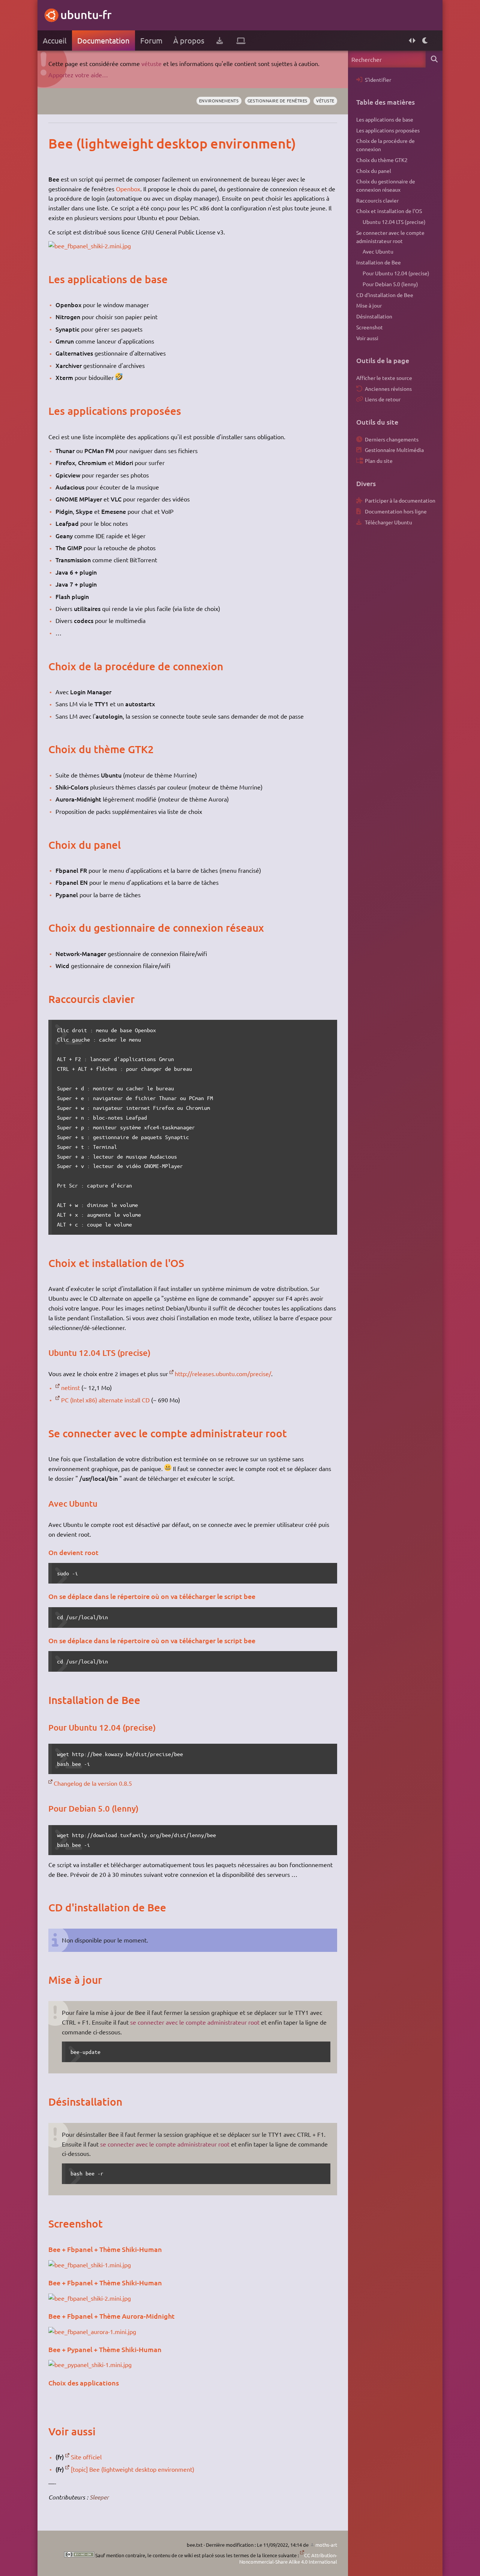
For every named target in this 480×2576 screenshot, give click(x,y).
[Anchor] (56, 143)
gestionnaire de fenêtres (277, 101)
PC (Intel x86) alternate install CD (105, 1400)
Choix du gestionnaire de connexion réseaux (386, 185)
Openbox (128, 189)
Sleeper (99, 2497)
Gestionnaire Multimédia (394, 450)
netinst (70, 1387)
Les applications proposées (388, 130)
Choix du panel (374, 171)
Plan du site (379, 461)
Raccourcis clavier (377, 200)
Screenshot (370, 327)
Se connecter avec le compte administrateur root (390, 237)
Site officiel (86, 2457)
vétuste (151, 63)
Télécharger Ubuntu (388, 522)
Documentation (103, 40)
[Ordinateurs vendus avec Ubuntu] (241, 41)
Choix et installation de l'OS (389, 211)
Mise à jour (369, 305)
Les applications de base (385, 119)
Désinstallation (374, 316)
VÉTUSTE (325, 101)
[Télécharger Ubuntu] (220, 41)
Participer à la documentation (400, 500)
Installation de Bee (379, 262)
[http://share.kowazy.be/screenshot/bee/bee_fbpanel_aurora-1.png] (92, 2331)
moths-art (326, 2545)
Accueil (55, 40)
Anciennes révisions (388, 389)
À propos (189, 40)
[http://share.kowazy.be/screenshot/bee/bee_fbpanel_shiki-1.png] (90, 2265)
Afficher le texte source (384, 378)
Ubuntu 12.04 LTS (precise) (394, 222)
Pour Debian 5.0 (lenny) (390, 284)
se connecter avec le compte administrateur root (195, 2022)
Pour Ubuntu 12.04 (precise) (396, 273)
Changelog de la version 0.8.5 (93, 1783)
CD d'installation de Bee (385, 295)
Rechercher (434, 59)
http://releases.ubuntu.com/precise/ (223, 1374)
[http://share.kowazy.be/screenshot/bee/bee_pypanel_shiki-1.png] (90, 2364)
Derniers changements (392, 439)
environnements (219, 101)
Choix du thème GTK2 (382, 160)
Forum (151, 40)
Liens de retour (383, 399)
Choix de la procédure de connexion (385, 145)
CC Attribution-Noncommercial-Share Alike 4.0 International (288, 2559)
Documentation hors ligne (396, 511)
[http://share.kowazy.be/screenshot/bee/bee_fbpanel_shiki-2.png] (90, 246)
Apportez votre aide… (78, 75)
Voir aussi (367, 338)
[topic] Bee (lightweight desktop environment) (133, 2469)
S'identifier (378, 80)
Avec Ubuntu (378, 251)
